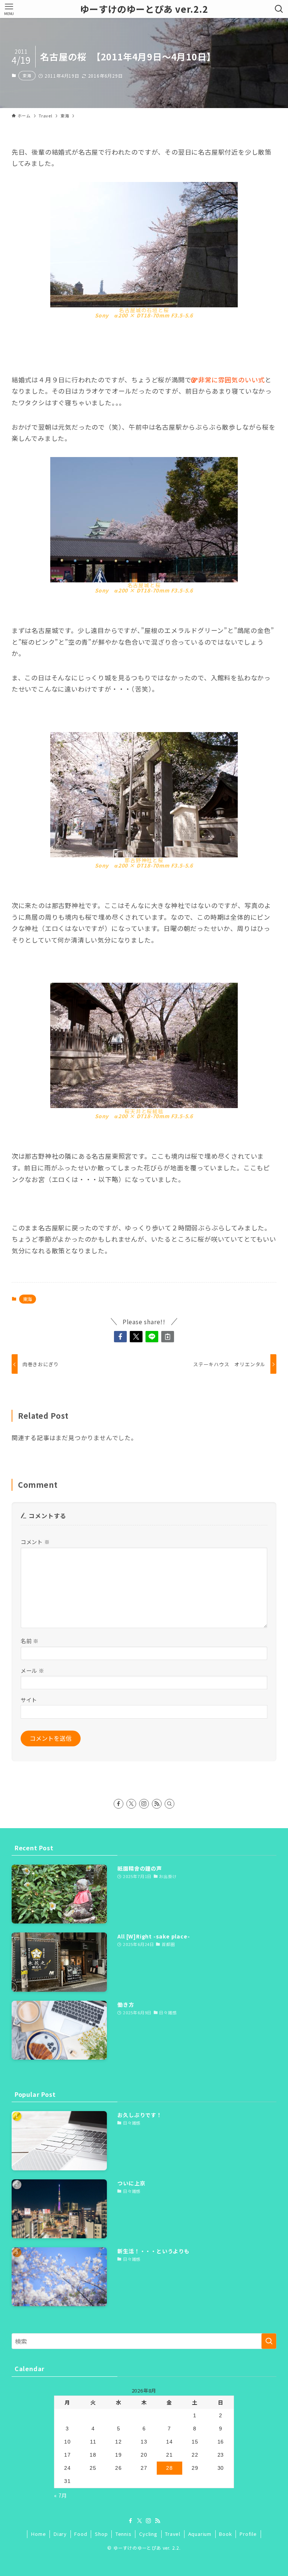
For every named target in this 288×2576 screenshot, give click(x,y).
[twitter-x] (131, 1804)
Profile (248, 2534)
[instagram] (144, 1804)
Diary (60, 2534)
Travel (173, 2534)
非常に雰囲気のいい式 (231, 380)
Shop (101, 2534)
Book (225, 2534)
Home (38, 2534)
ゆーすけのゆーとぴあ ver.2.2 (144, 9)
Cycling (148, 2534)
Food (81, 2534)
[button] (120, 1337)
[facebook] (118, 1804)
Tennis (124, 2534)
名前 (30, 1641)
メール (32, 1670)
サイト (29, 1700)
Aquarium (200, 2534)
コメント (35, 1542)
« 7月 (61, 2495)
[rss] (157, 1804)
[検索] (169, 1804)
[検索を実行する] (269, 2341)
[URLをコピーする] (168, 1337)
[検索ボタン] (279, 9)
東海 (27, 75)
